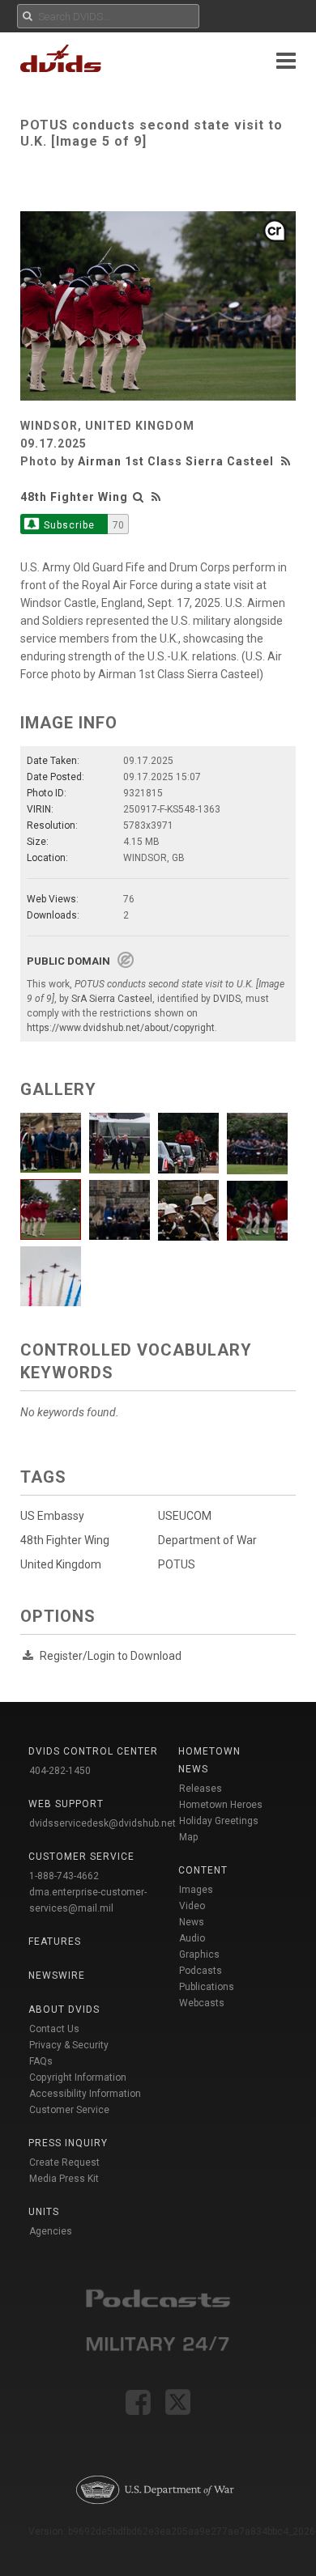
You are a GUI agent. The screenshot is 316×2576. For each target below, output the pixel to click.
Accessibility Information (85, 2094)
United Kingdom (61, 1564)
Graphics (199, 1954)
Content (203, 1870)
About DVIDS (64, 2009)
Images (196, 1890)
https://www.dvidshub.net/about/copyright (121, 1028)
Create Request (64, 2162)
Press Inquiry (68, 2143)
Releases (201, 1789)
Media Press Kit (64, 2179)
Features (55, 1942)
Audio (192, 1938)
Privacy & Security (69, 2045)
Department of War (207, 1540)
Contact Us (54, 2029)
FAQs (41, 2061)
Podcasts (201, 1971)
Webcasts (202, 2003)
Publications (207, 1987)
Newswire (57, 1975)
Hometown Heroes (221, 1805)
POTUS (177, 1564)
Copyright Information (78, 2077)
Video (192, 1906)
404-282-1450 (60, 1771)
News (192, 1922)
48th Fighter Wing (74, 497)
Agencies (51, 2231)
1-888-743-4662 (64, 1876)
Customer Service (69, 2110)
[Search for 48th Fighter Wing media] (139, 497)
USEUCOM (185, 1516)
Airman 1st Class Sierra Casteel (176, 461)
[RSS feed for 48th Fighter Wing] (156, 497)
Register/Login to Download (111, 1656)
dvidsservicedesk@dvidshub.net (102, 1823)
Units (44, 2212)
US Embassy (52, 1516)
